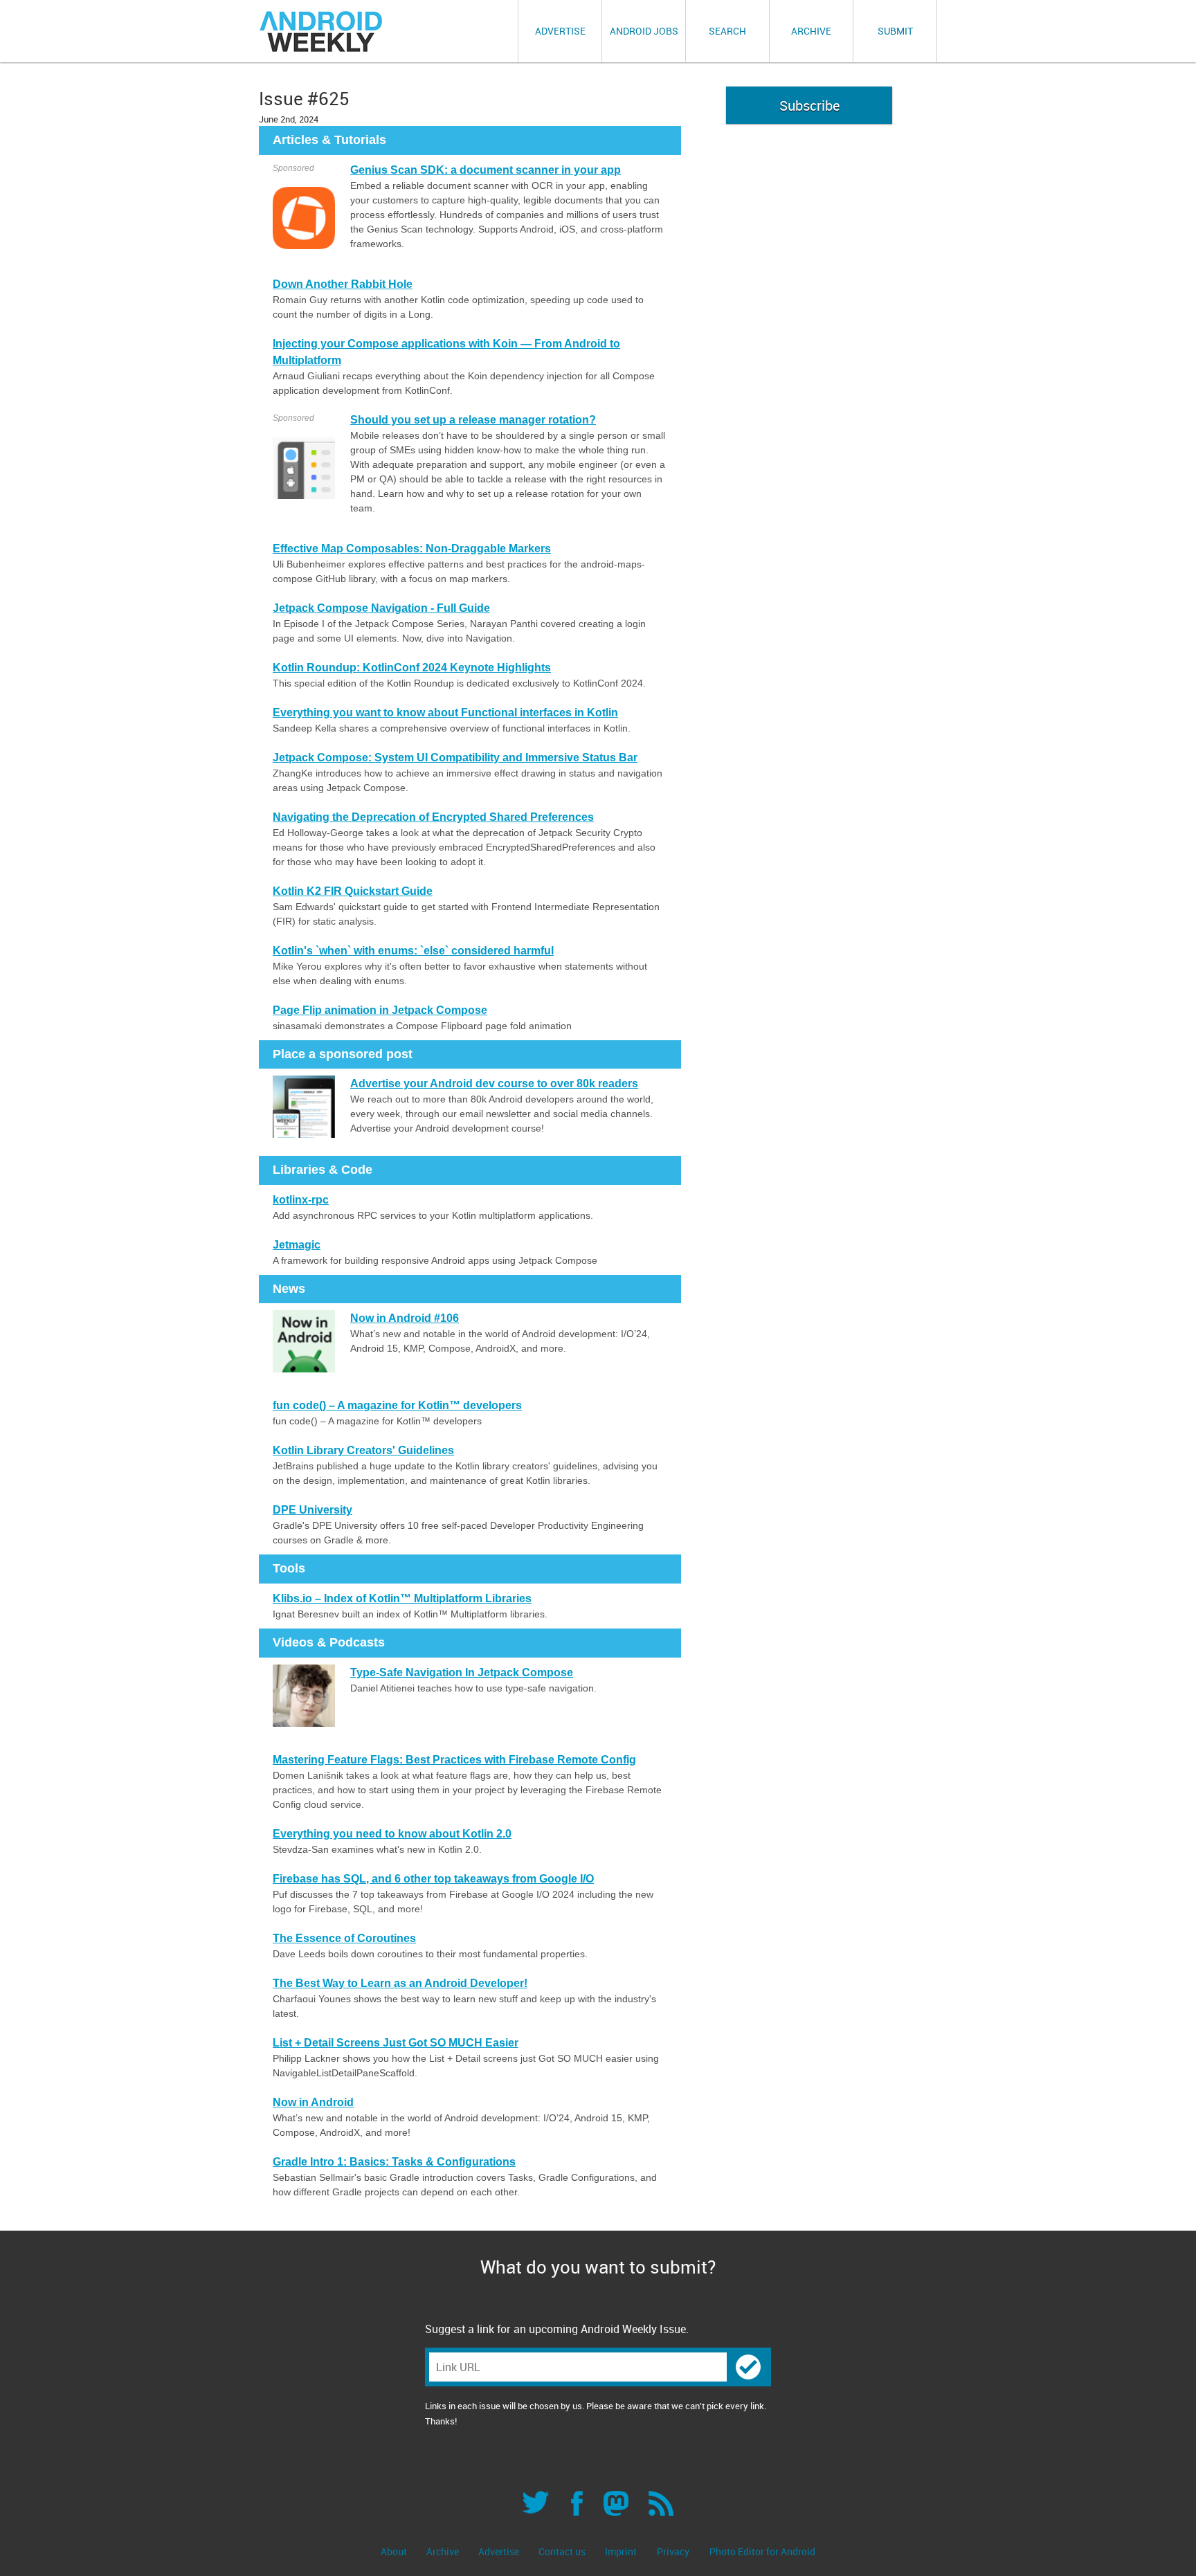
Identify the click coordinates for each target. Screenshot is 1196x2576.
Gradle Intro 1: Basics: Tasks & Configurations (394, 2162)
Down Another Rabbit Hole (343, 284)
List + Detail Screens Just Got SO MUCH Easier (396, 2043)
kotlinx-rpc (301, 1200)
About (395, 2551)
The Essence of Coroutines (344, 1938)
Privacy (673, 2551)
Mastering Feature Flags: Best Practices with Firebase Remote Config (454, 1760)
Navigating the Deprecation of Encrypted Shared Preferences (433, 817)
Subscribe (809, 106)
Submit (895, 31)
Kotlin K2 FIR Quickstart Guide (353, 891)
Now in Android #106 (405, 1318)
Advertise (560, 31)
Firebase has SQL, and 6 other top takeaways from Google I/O (433, 1879)
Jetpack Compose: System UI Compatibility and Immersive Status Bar (455, 758)
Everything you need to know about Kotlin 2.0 (392, 1834)
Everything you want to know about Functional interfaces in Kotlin (445, 713)
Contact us (563, 2551)
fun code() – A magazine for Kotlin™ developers (397, 1405)
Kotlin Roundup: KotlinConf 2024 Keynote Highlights (412, 668)
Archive (811, 31)
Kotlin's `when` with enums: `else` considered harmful (413, 951)
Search (727, 31)
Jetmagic (297, 1245)
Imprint (621, 2551)
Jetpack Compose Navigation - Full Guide (381, 608)
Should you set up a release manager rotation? (473, 420)
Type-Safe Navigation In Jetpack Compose (462, 1672)
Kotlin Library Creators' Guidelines (363, 1450)
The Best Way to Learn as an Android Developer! (400, 1983)
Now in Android (313, 2102)
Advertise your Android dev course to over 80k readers (494, 1083)
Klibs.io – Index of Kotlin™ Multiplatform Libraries (402, 1598)
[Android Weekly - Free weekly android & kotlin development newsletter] (322, 31)
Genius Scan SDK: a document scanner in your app (486, 170)
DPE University (312, 1510)
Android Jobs (644, 31)
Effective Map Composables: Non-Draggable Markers (412, 548)
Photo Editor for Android (762, 2551)
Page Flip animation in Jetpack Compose (380, 1010)
